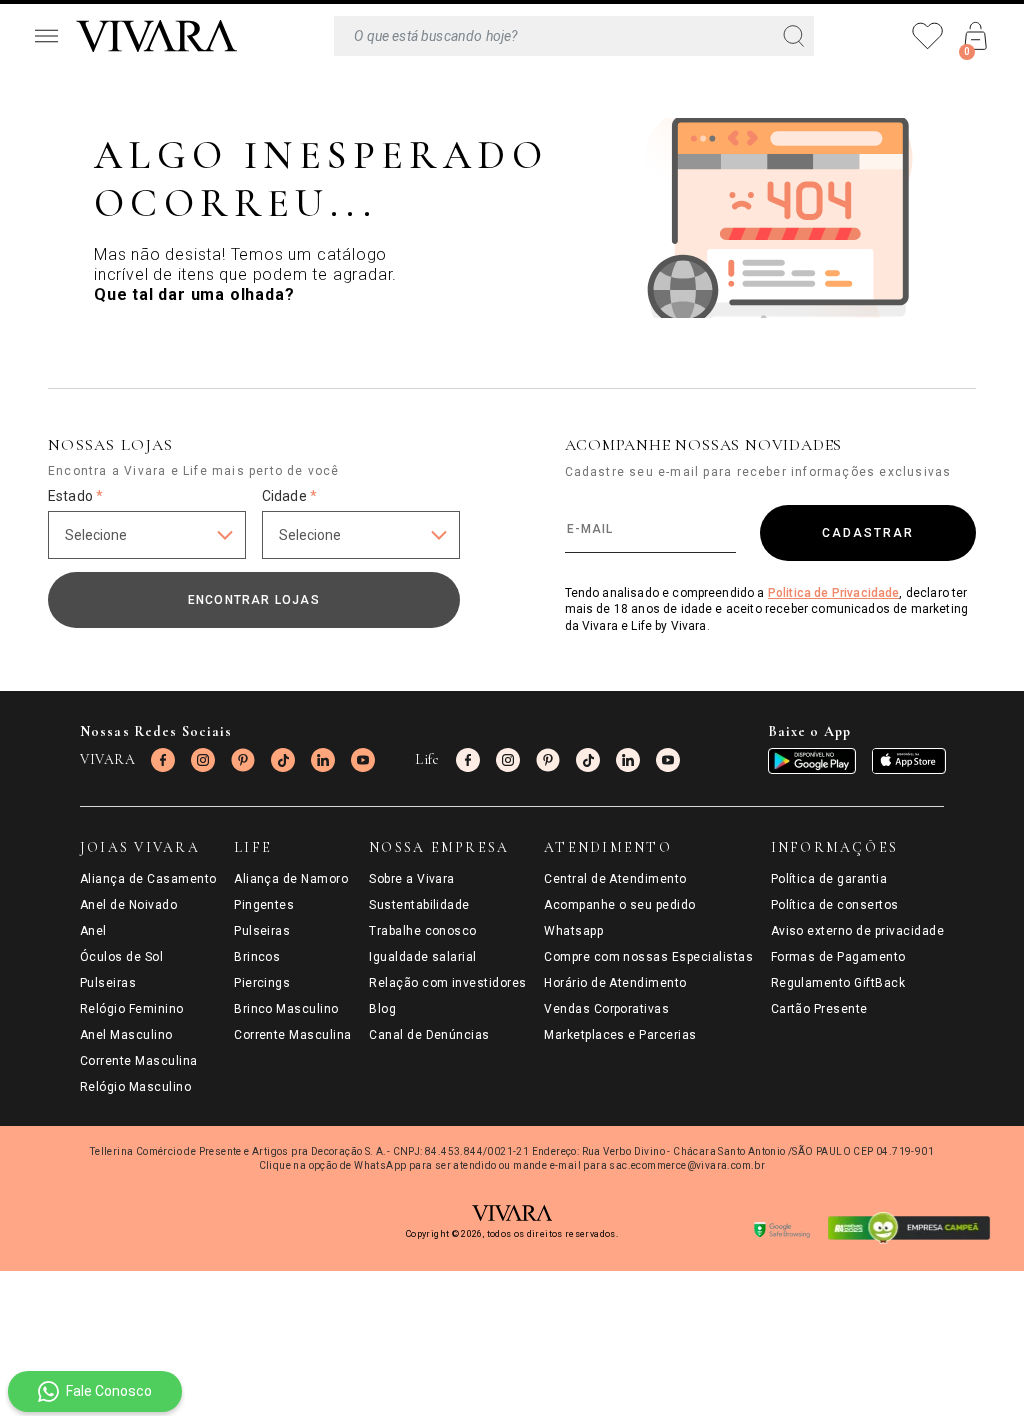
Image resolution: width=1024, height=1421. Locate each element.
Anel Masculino (126, 1035)
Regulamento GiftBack (838, 983)
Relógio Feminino (132, 1009)
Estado (75, 496)
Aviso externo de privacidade (857, 931)
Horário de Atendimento (615, 983)
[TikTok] (283, 760)
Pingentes (264, 905)
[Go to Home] (156, 36)
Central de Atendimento (615, 879)
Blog (382, 1009)
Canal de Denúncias (429, 1035)
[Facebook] (163, 760)
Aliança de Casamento (148, 879)
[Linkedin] (323, 760)
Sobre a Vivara (412, 879)
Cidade (289, 496)
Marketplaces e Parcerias (620, 1035)
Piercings (262, 983)
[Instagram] (203, 760)
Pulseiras (108, 983)
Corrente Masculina (139, 1061)
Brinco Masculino (286, 1009)
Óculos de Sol (121, 957)
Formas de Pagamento (838, 957)
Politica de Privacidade (834, 593)
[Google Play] (812, 761)
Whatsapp (573, 931)
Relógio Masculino (135, 1087)
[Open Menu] (46, 36)
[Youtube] (363, 760)
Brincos (257, 957)
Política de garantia (829, 879)
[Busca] (574, 36)
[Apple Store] (909, 761)
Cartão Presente (819, 1009)
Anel (93, 931)
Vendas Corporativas (606, 1009)
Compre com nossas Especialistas (648, 957)
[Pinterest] (243, 760)
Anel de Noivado (128, 905)
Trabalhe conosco (423, 931)
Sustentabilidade (419, 905)
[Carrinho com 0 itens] (976, 36)
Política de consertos (835, 905)
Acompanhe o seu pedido (620, 905)
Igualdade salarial (423, 957)
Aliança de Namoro (291, 879)
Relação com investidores (448, 983)
